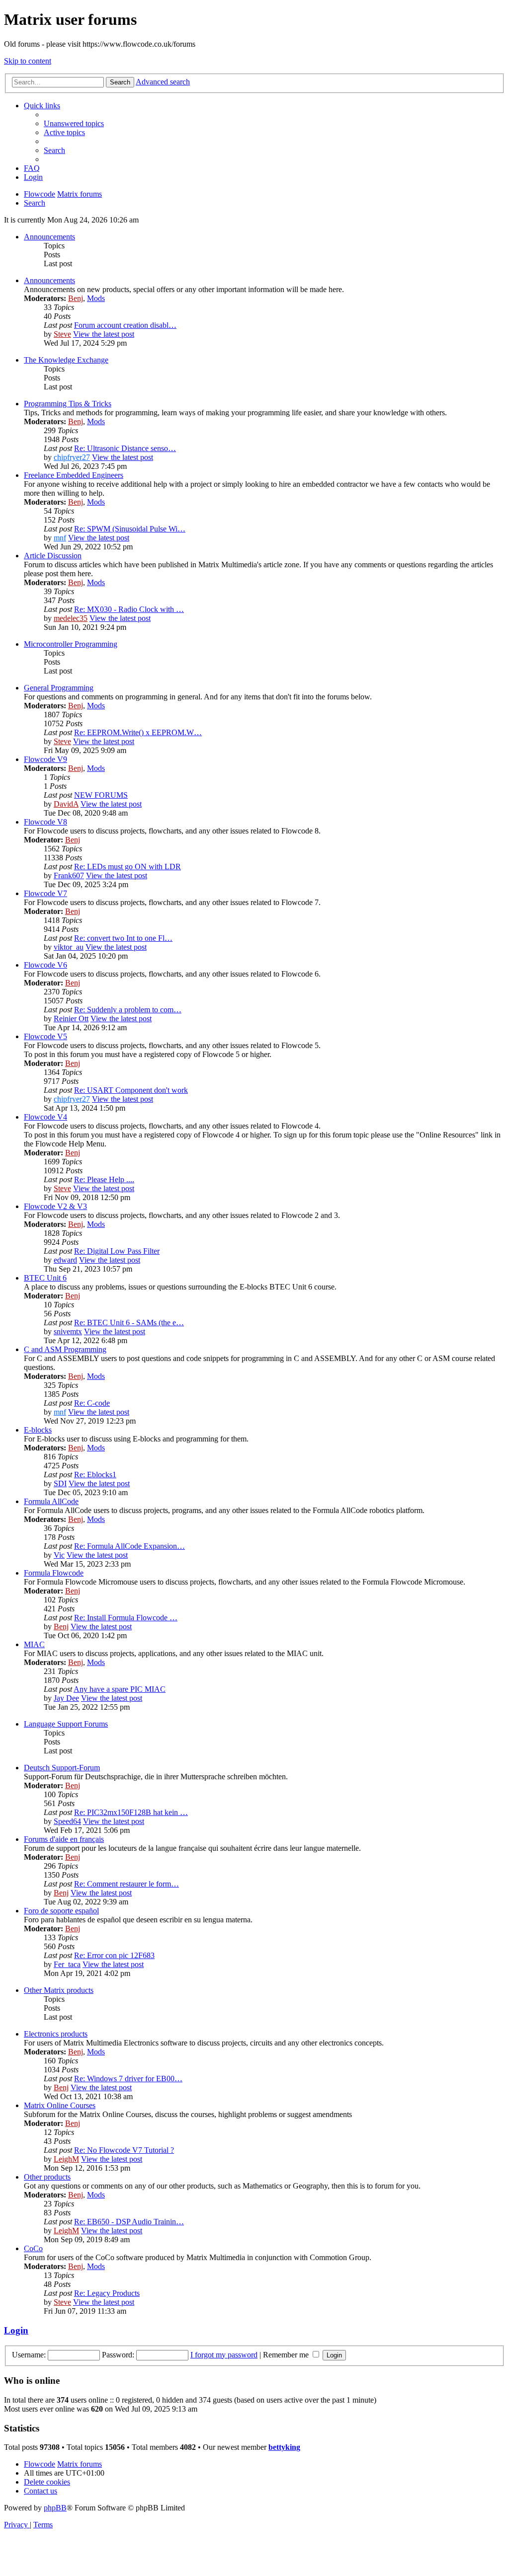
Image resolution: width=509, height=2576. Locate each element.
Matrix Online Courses (60, 2105)
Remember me (287, 2355)
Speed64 (67, 1821)
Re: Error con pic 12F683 (114, 1955)
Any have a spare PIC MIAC (120, 1689)
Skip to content (28, 61)
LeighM (66, 2159)
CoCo (33, 2248)
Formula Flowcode (54, 1573)
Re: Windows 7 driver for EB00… (128, 2079)
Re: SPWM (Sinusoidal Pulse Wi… (130, 529)
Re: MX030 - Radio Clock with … (129, 609)
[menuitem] (74, 123)
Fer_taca (67, 1964)
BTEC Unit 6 (45, 1278)
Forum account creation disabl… (125, 325)
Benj (76, 298)
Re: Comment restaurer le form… (127, 1884)
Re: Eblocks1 (95, 1475)
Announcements (49, 237)
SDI (60, 1483)
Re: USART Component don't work (131, 1090)
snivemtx (68, 1331)
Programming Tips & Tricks (68, 404)
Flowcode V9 (45, 759)
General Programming (59, 688)
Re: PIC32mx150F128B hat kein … (131, 1812)
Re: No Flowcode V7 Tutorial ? (124, 2150)
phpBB (55, 2508)
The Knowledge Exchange (66, 360)
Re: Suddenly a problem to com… (128, 1010)
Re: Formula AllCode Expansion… (129, 1546)
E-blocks (38, 1430)
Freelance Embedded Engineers (74, 475)
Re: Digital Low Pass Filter (117, 1251)
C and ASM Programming (65, 1349)
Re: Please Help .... (104, 1179)
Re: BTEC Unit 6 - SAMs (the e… (129, 1323)
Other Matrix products (59, 1990)
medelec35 (71, 618)
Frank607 (69, 875)
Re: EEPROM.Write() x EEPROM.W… (138, 732)
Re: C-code (92, 1403)
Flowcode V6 (45, 965)
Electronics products (56, 2034)
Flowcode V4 (45, 1117)
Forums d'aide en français (64, 1839)
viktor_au (69, 947)
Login (16, 2330)
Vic (59, 1555)
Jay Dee (66, 1698)
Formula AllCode (51, 1501)
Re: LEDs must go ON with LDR (127, 867)
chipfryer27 (72, 457)
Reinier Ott (71, 1019)
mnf (60, 538)
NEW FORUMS (101, 795)
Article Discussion (53, 556)
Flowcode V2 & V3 (55, 1206)
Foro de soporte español (61, 1911)
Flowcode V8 (45, 822)
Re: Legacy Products (107, 2293)
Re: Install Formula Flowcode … (126, 1618)
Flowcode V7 (45, 893)
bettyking (284, 2447)
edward (65, 1260)
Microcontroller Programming (71, 644)
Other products (47, 2177)
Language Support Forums (66, 1724)
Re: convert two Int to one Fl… (123, 938)
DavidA (66, 804)
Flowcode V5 (45, 1036)
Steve (62, 334)
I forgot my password (224, 2355)
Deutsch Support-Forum (62, 1768)
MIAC (34, 1644)
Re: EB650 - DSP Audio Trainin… (129, 2222)
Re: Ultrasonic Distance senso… (125, 448)
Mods (96, 298)
